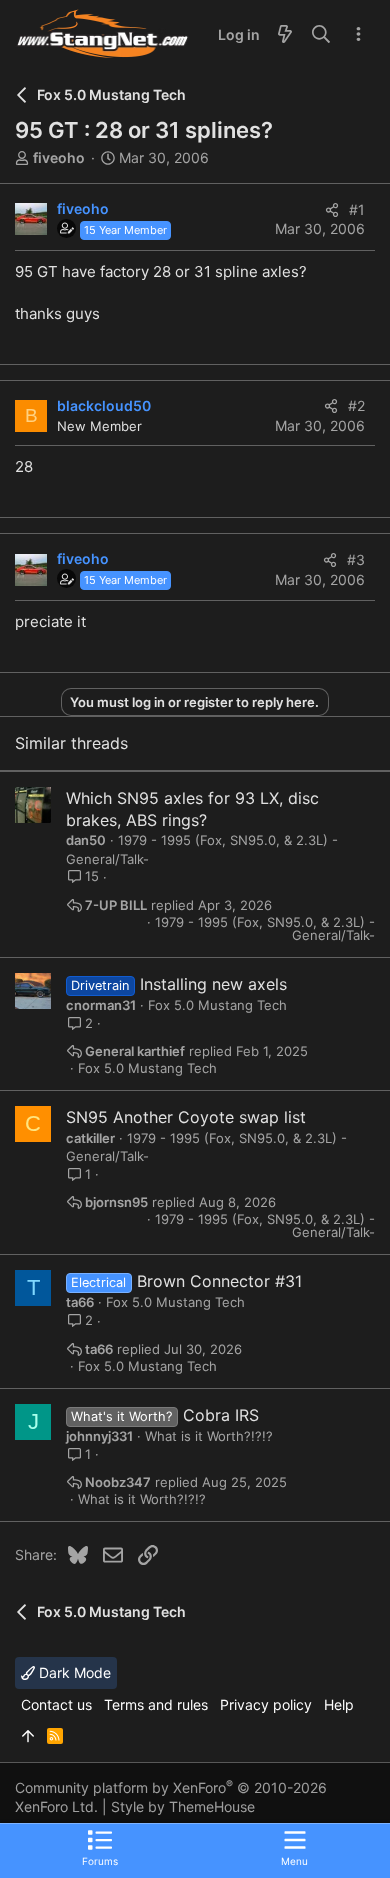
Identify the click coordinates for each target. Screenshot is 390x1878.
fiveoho (59, 157)
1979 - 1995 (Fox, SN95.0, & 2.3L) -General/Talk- (265, 929)
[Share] (332, 210)
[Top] (28, 1736)
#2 (356, 405)
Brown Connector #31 (219, 1281)
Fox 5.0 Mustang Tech (217, 1005)
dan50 (86, 840)
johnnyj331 (99, 1436)
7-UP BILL (116, 905)
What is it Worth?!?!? (209, 1436)
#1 (357, 209)
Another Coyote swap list (209, 1117)
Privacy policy (266, 1704)
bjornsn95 (116, 1202)
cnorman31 (101, 1005)
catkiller (90, 1138)
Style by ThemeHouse (183, 1806)
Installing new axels (213, 984)
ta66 (80, 1302)
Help (339, 1704)
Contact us (56, 1704)
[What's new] (285, 35)
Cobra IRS (221, 1415)
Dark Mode (73, 1672)
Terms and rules (156, 1704)
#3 (356, 559)
